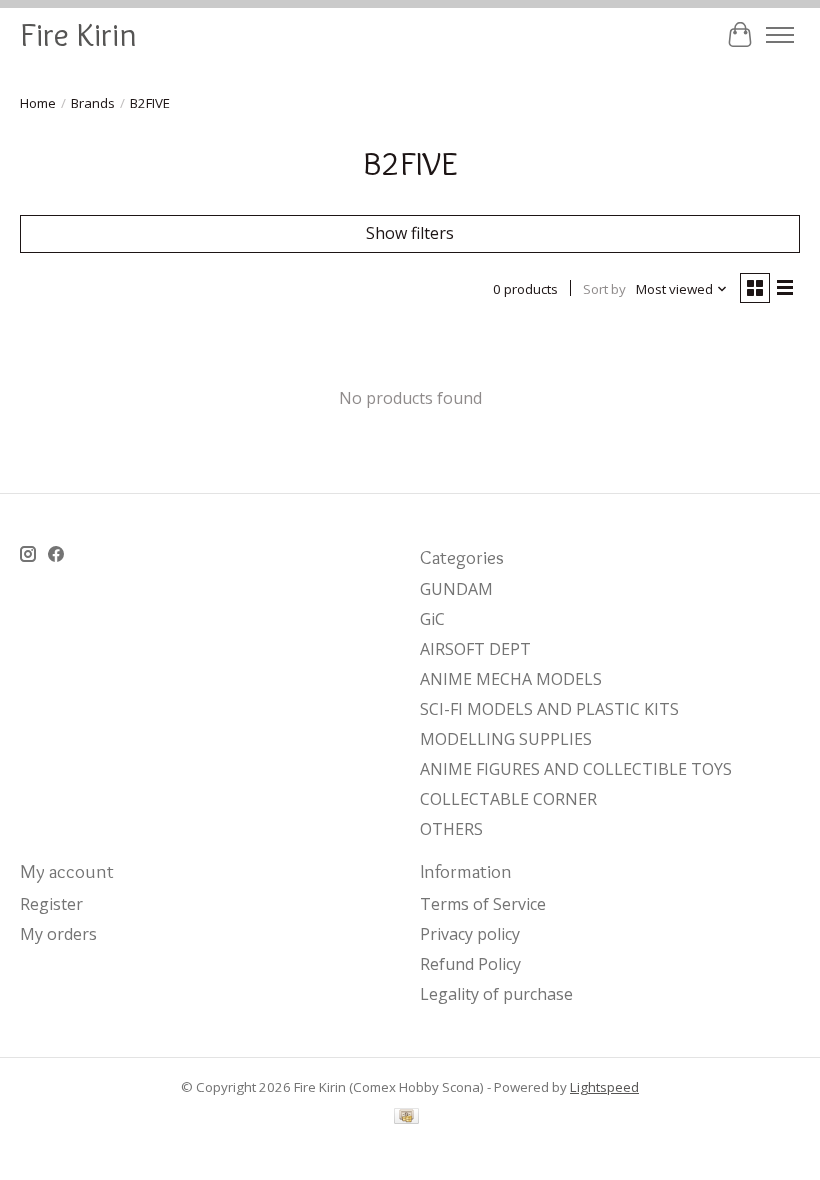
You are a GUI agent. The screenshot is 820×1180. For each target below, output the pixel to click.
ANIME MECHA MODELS (511, 679)
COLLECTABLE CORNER (508, 799)
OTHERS (451, 829)
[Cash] (406, 1118)
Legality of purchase (496, 994)
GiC (432, 619)
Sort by (604, 289)
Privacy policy (470, 934)
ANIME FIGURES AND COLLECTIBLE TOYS (576, 769)
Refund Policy (470, 964)
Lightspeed (604, 1087)
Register (51, 904)
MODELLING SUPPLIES (506, 739)
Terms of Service (483, 904)
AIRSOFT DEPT (475, 649)
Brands (93, 103)
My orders (58, 934)
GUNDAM (456, 589)
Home (38, 103)
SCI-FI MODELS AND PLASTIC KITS (549, 709)
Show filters (410, 233)
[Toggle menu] (780, 35)
